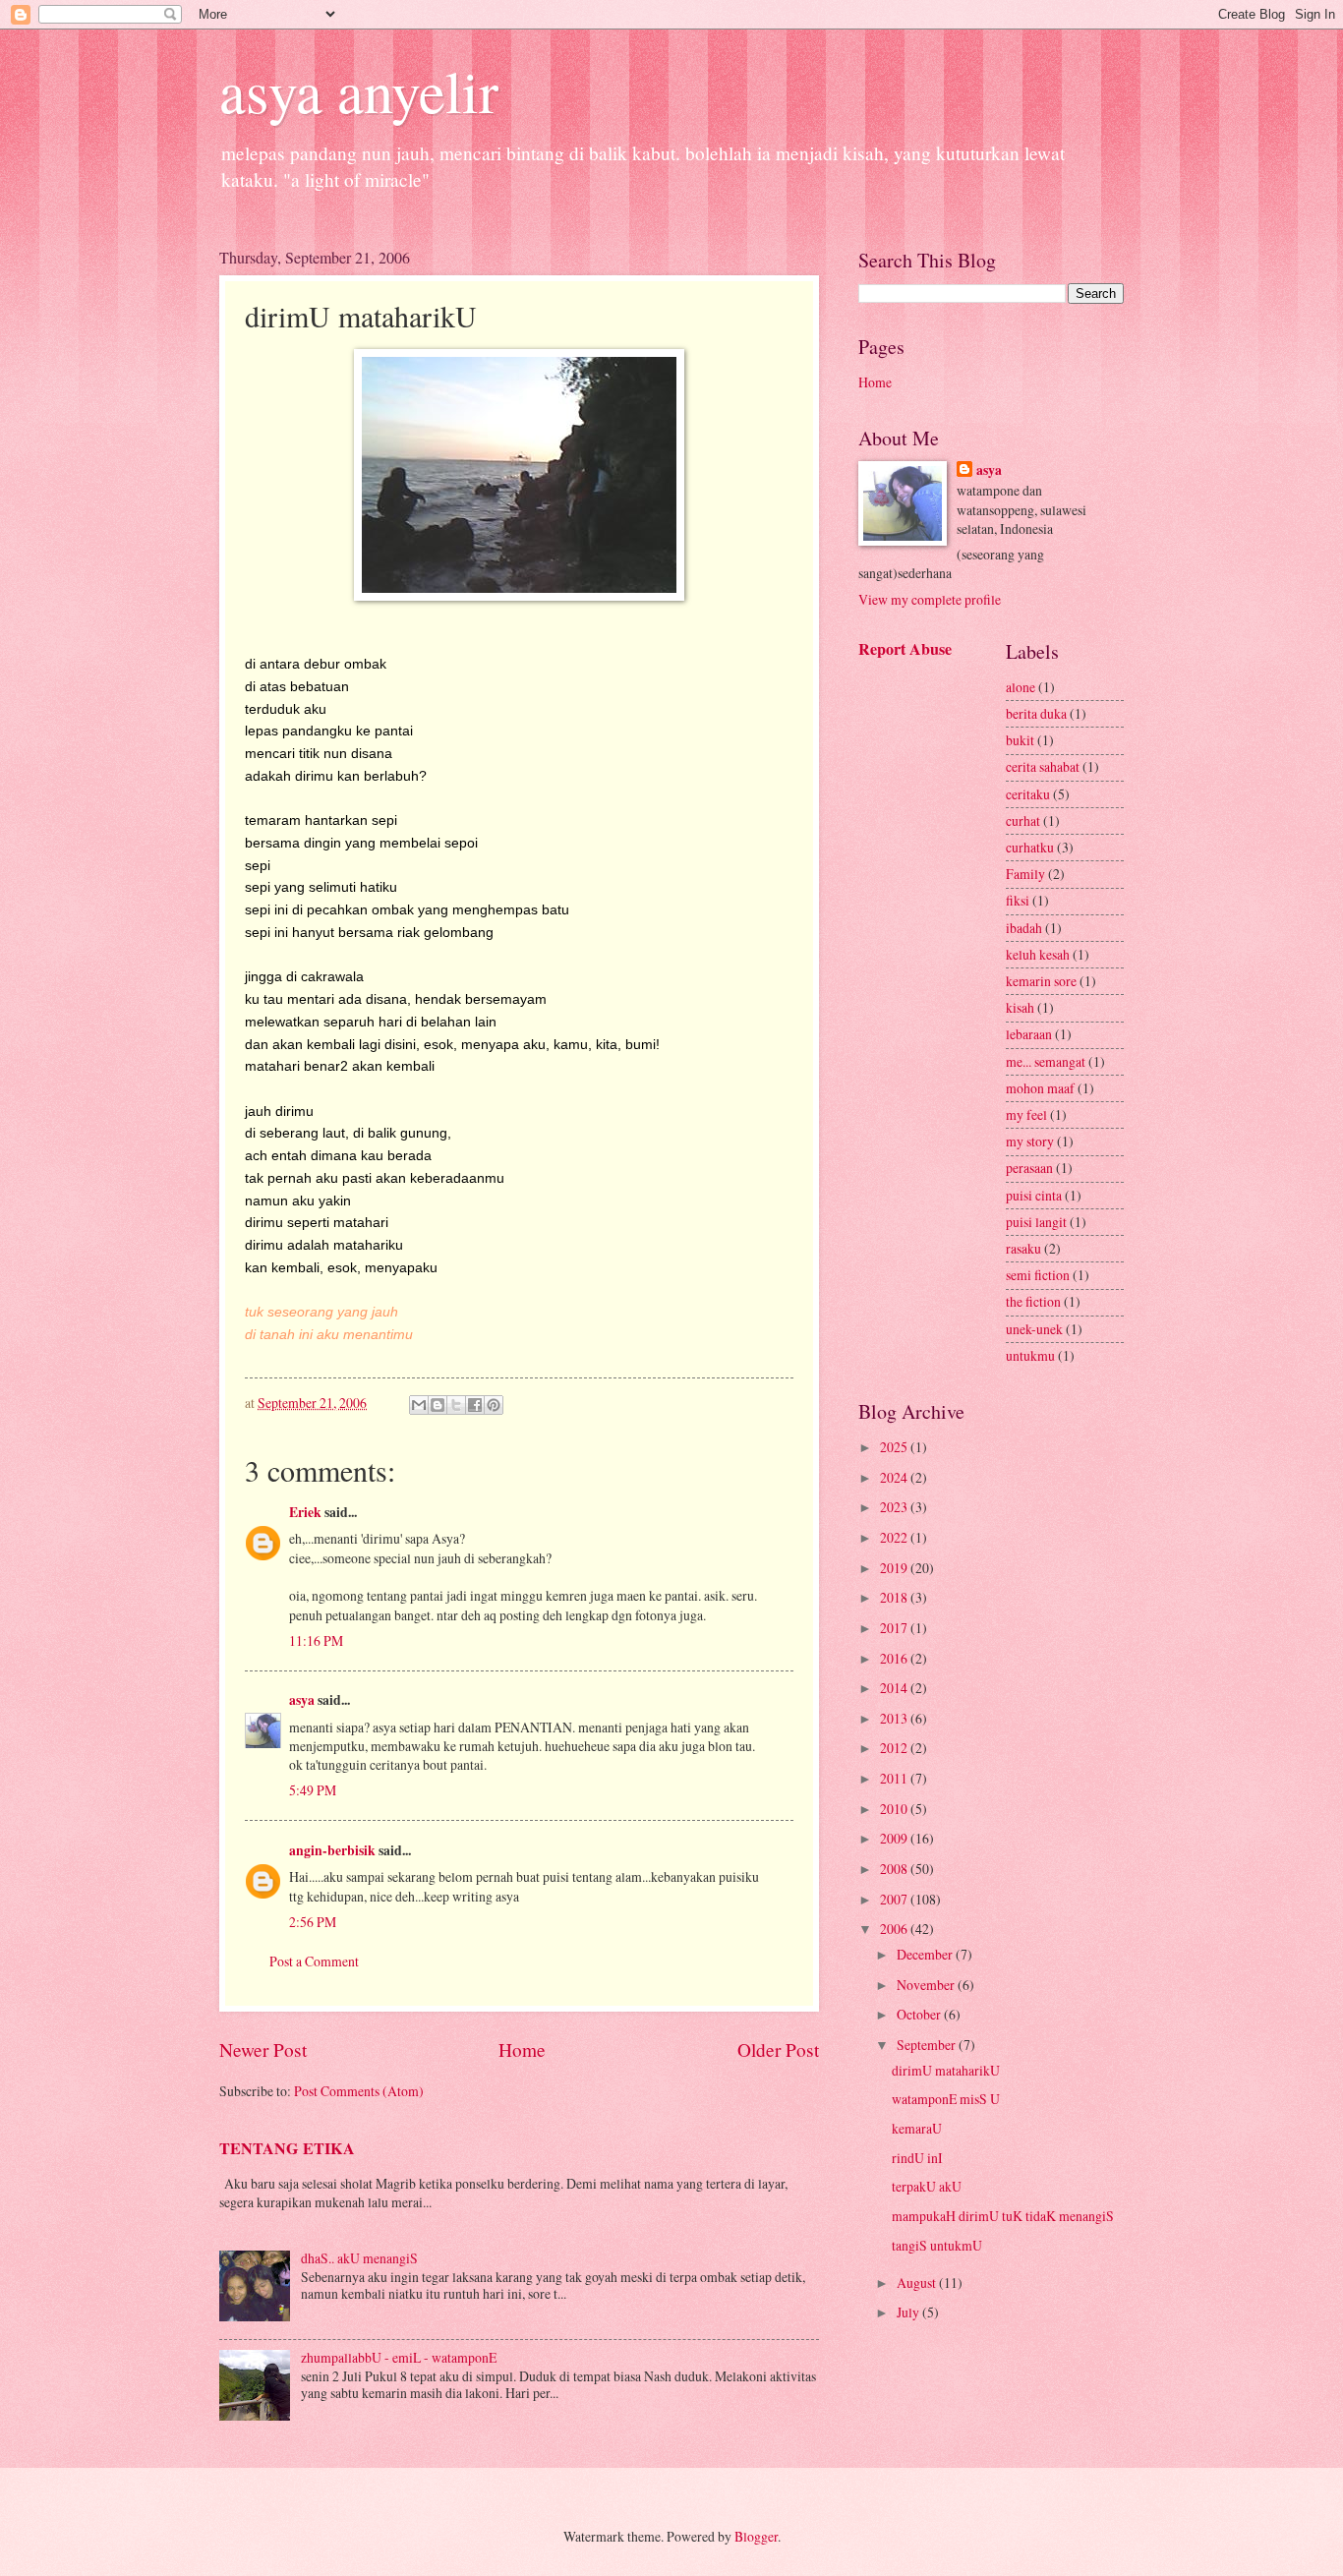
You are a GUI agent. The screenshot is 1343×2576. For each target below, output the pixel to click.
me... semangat (1046, 1061)
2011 (895, 1778)
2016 (895, 1658)
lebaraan (1029, 1034)
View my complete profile (930, 599)
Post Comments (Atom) (359, 2091)
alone (1021, 687)
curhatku (1030, 847)
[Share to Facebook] (475, 1405)
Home (522, 2049)
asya (302, 1700)
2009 (895, 1838)
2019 (895, 1568)
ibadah (1024, 928)
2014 (895, 1688)
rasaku (1023, 1248)
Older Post (778, 2049)
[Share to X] (456, 1405)
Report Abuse (905, 649)
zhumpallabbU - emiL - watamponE (399, 2357)
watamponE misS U (946, 2099)
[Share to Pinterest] (494, 1405)
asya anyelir (359, 90)
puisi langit (1036, 1222)
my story (1030, 1141)
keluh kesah (1038, 954)
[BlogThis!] (438, 1405)
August (918, 2283)
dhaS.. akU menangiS (359, 2258)
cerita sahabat (1043, 766)
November (927, 1985)
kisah (1020, 1007)
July (909, 2312)
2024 (895, 1477)
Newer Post (263, 2049)
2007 (895, 1899)
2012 (895, 1748)
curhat (1023, 820)
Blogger (756, 2536)
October (920, 2014)
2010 (895, 1809)
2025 (895, 1447)
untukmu (1030, 1355)
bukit (1020, 740)
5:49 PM (313, 1790)
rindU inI (917, 2158)
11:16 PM (316, 1640)
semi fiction (1038, 1275)
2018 (895, 1597)
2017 (895, 1628)
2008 (895, 1869)
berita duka (1036, 713)
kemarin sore (1041, 981)
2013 (895, 1718)
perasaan (1029, 1168)
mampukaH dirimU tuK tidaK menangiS (1003, 2216)
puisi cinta (1034, 1195)
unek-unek (1034, 1329)
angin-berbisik (332, 1850)
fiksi (1018, 900)
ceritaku (1028, 794)
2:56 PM (313, 1922)
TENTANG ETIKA (287, 2148)
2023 (895, 1507)
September (928, 2045)
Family (1025, 874)
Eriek (305, 1512)
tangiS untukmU (937, 2245)
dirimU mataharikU (946, 2070)
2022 (895, 1537)
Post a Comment (314, 1961)
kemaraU (917, 2128)
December (926, 1954)
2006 (895, 1929)
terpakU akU (927, 2186)
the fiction (1033, 1301)
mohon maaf (1040, 1088)
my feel (1026, 1114)
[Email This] (419, 1405)
